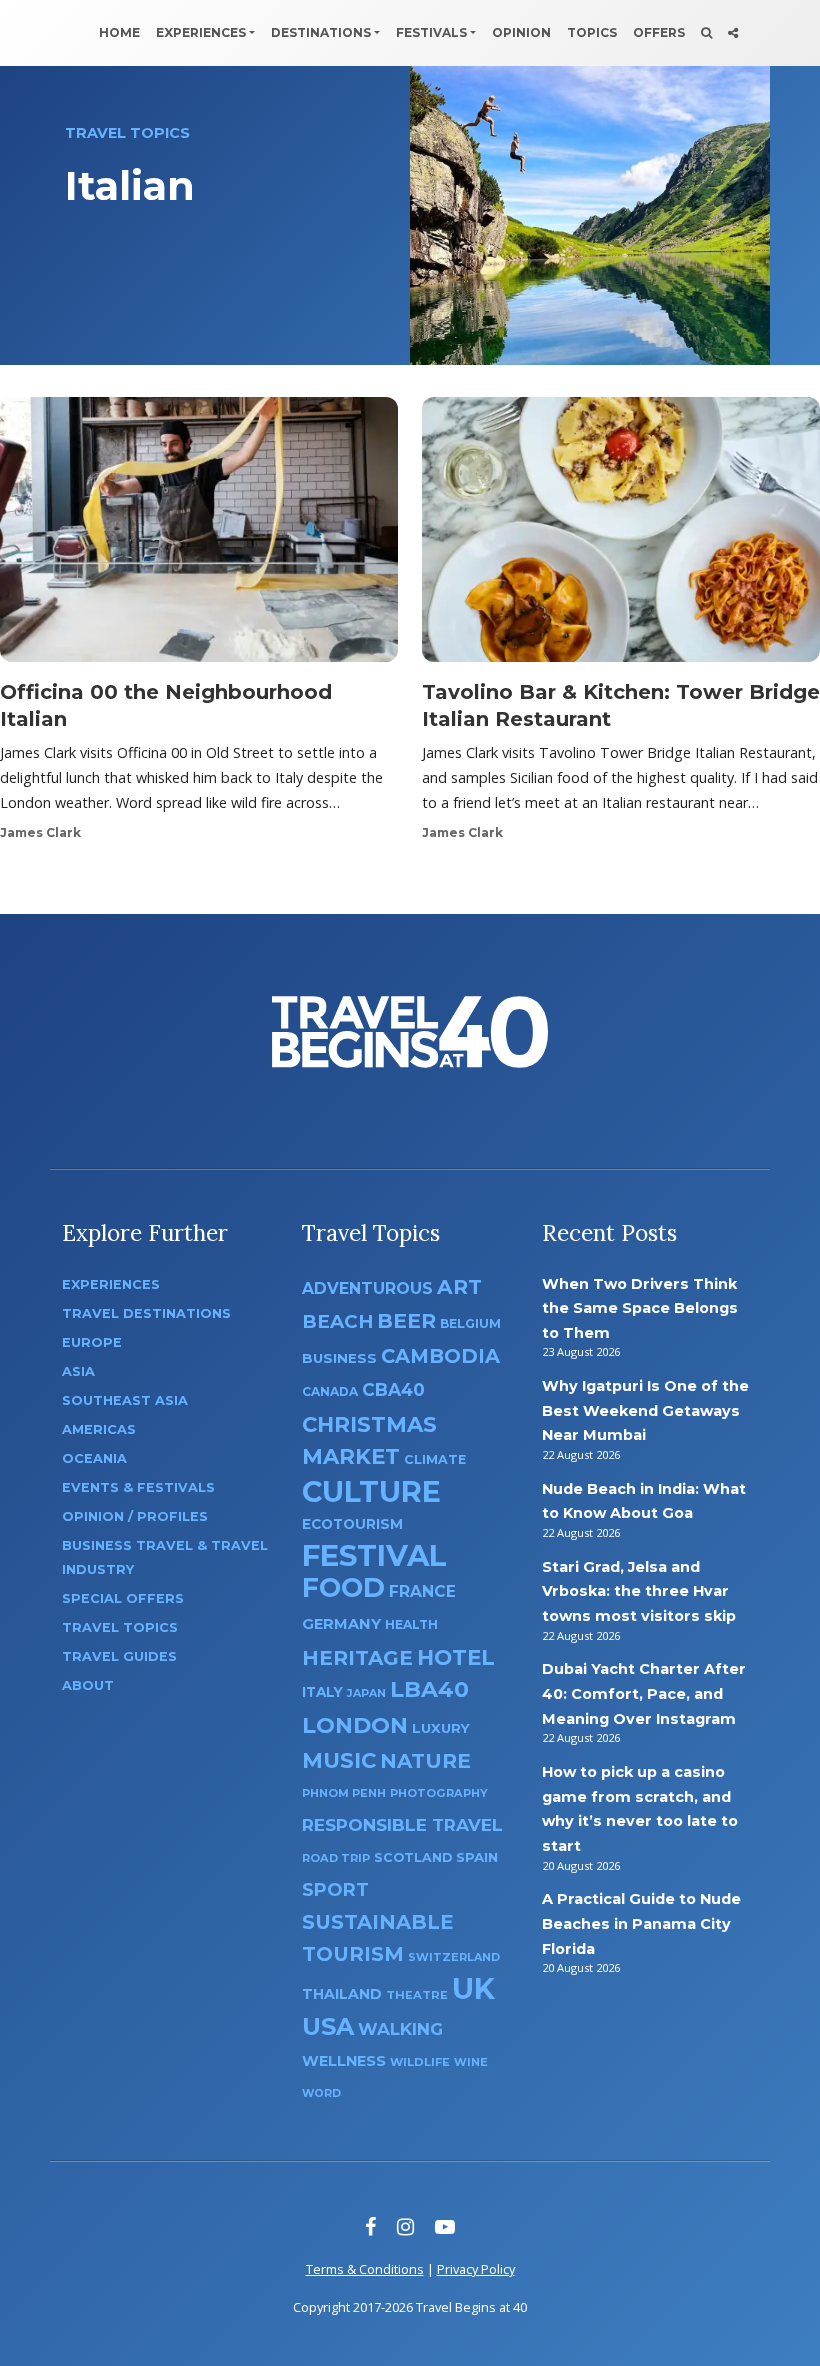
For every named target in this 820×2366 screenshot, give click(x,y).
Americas (99, 1429)
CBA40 (393, 1389)
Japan (366, 1693)
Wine (471, 2062)
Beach (337, 1321)
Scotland (413, 1857)
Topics (592, 32)
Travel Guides (119, 1656)
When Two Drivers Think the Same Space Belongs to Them (640, 1308)
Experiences (201, 32)
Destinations (321, 32)
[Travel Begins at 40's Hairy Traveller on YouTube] (445, 2226)
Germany (341, 1624)
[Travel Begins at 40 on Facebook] (370, 2226)
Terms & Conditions (365, 2269)
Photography (439, 1793)
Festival (374, 1555)
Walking (400, 2029)
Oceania (94, 1458)
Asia (78, 1371)
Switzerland (454, 1957)
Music (339, 1760)
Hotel (456, 1657)
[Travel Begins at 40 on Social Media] (733, 33)
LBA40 (429, 1689)
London (355, 1725)
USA (328, 2026)
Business (339, 1358)
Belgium (470, 1323)
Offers (659, 32)
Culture (371, 1491)
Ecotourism (352, 1524)
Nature (425, 1760)
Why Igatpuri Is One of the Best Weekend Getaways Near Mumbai (645, 1410)
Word (321, 2093)
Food (343, 1587)
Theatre (417, 1995)
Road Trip (336, 1858)
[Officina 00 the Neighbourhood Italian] (199, 536)
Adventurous (367, 1288)
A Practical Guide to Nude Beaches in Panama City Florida (641, 1923)
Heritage (357, 1657)
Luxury (441, 1728)
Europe (92, 1342)
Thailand (342, 1994)
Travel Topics (120, 1627)
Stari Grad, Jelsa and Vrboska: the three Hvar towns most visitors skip (639, 1591)
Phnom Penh (344, 1793)
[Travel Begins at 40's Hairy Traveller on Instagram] (405, 2226)
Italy (322, 1692)
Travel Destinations (146, 1313)
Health (411, 1624)
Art (459, 1286)
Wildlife (420, 2062)
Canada (330, 1391)
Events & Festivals (138, 1487)
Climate (435, 1459)
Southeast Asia (125, 1400)
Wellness (344, 2061)
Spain (477, 1857)
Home (119, 32)
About (88, 1685)
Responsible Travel (402, 1825)
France (422, 1591)
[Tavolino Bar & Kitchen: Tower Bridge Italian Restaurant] (621, 536)
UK (473, 1988)
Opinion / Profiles (135, 1516)
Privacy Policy (476, 2269)
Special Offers (123, 1598)
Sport (335, 1889)
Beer (406, 1320)
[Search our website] (706, 33)
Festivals (431, 32)
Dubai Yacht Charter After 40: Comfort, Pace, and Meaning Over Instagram (644, 1693)
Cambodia (440, 1356)
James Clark (40, 832)
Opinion (521, 32)
